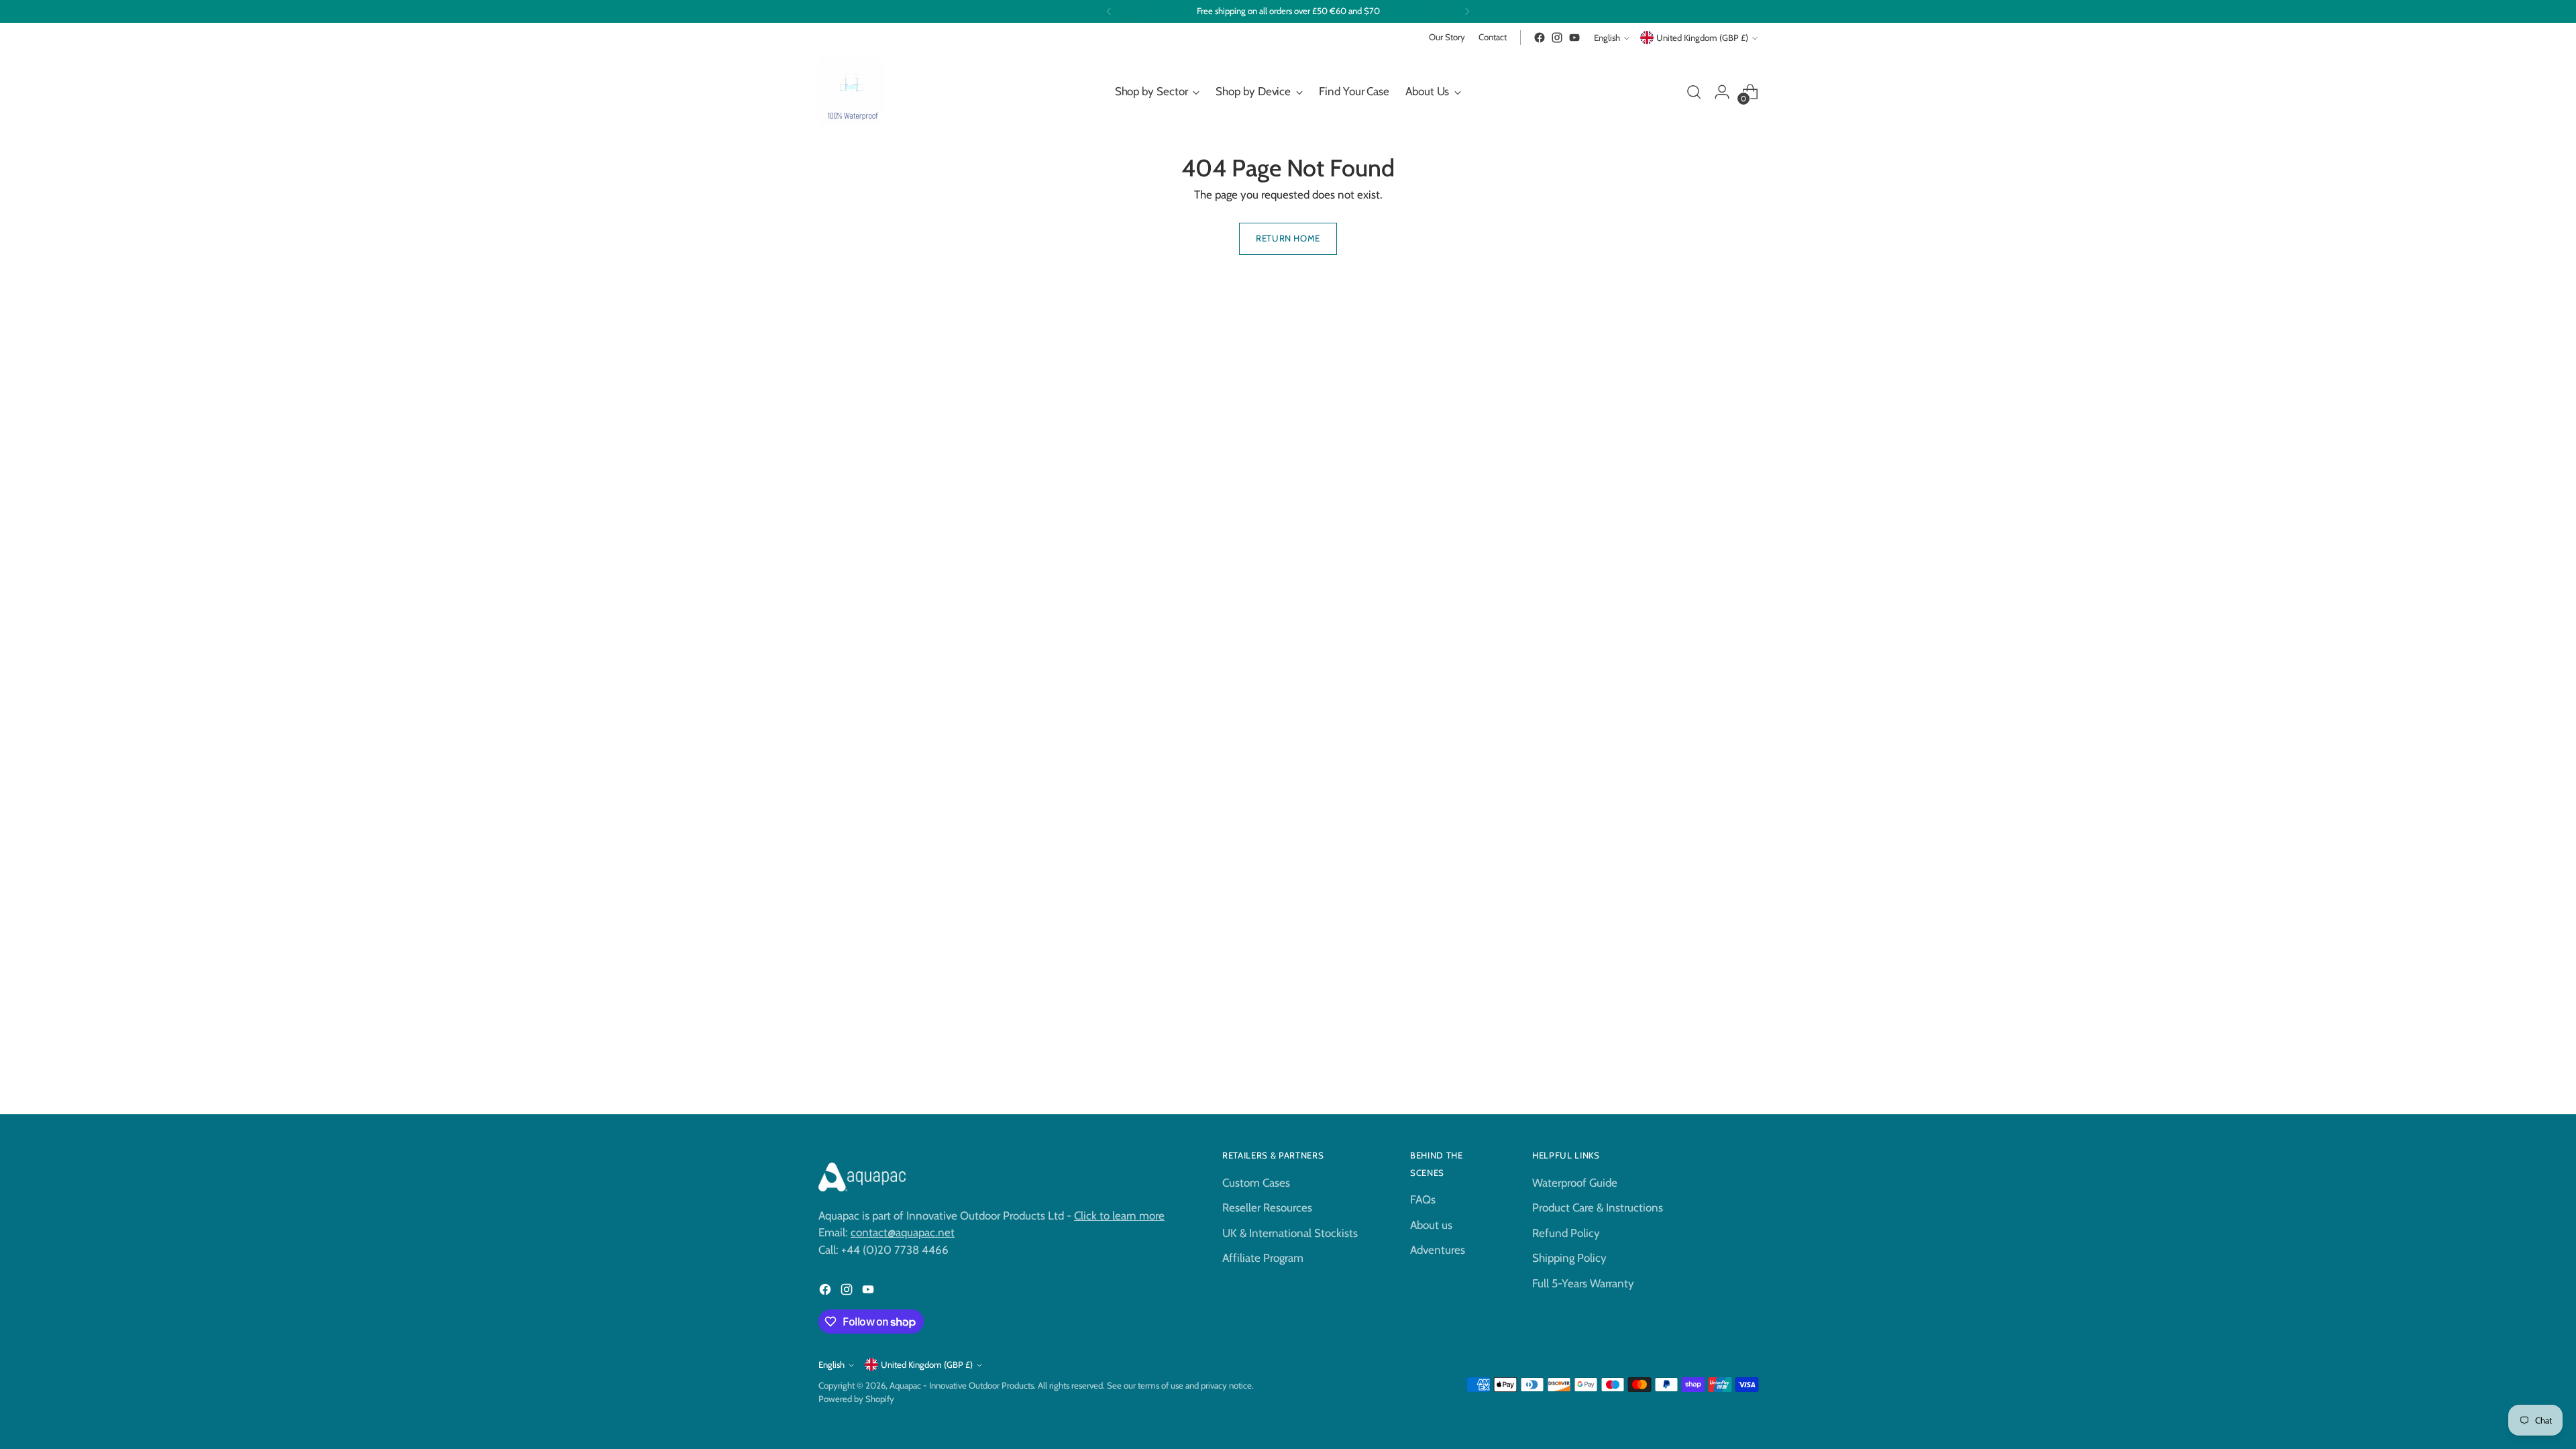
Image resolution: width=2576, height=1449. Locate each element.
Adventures (1438, 1250)
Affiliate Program (1263, 1258)
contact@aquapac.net (903, 1232)
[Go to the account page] (1722, 92)
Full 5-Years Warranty (1583, 1283)
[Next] (1467, 11)
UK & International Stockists (1290, 1233)
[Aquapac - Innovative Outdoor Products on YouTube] (1574, 38)
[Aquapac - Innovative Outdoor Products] (852, 92)
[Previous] (1109, 11)
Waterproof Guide (1575, 1183)
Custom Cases (1256, 1183)
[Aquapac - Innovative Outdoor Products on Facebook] (1540, 38)
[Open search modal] (1694, 92)
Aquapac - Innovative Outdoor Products (962, 1385)
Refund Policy (1566, 1233)
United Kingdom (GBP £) (1702, 38)
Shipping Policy (1569, 1258)
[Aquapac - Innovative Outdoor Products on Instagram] (1557, 38)
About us (1431, 1225)
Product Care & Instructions (1598, 1207)
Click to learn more (1119, 1216)
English (1607, 38)
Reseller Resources (1267, 1207)
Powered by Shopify (856, 1399)
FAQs (1423, 1199)
